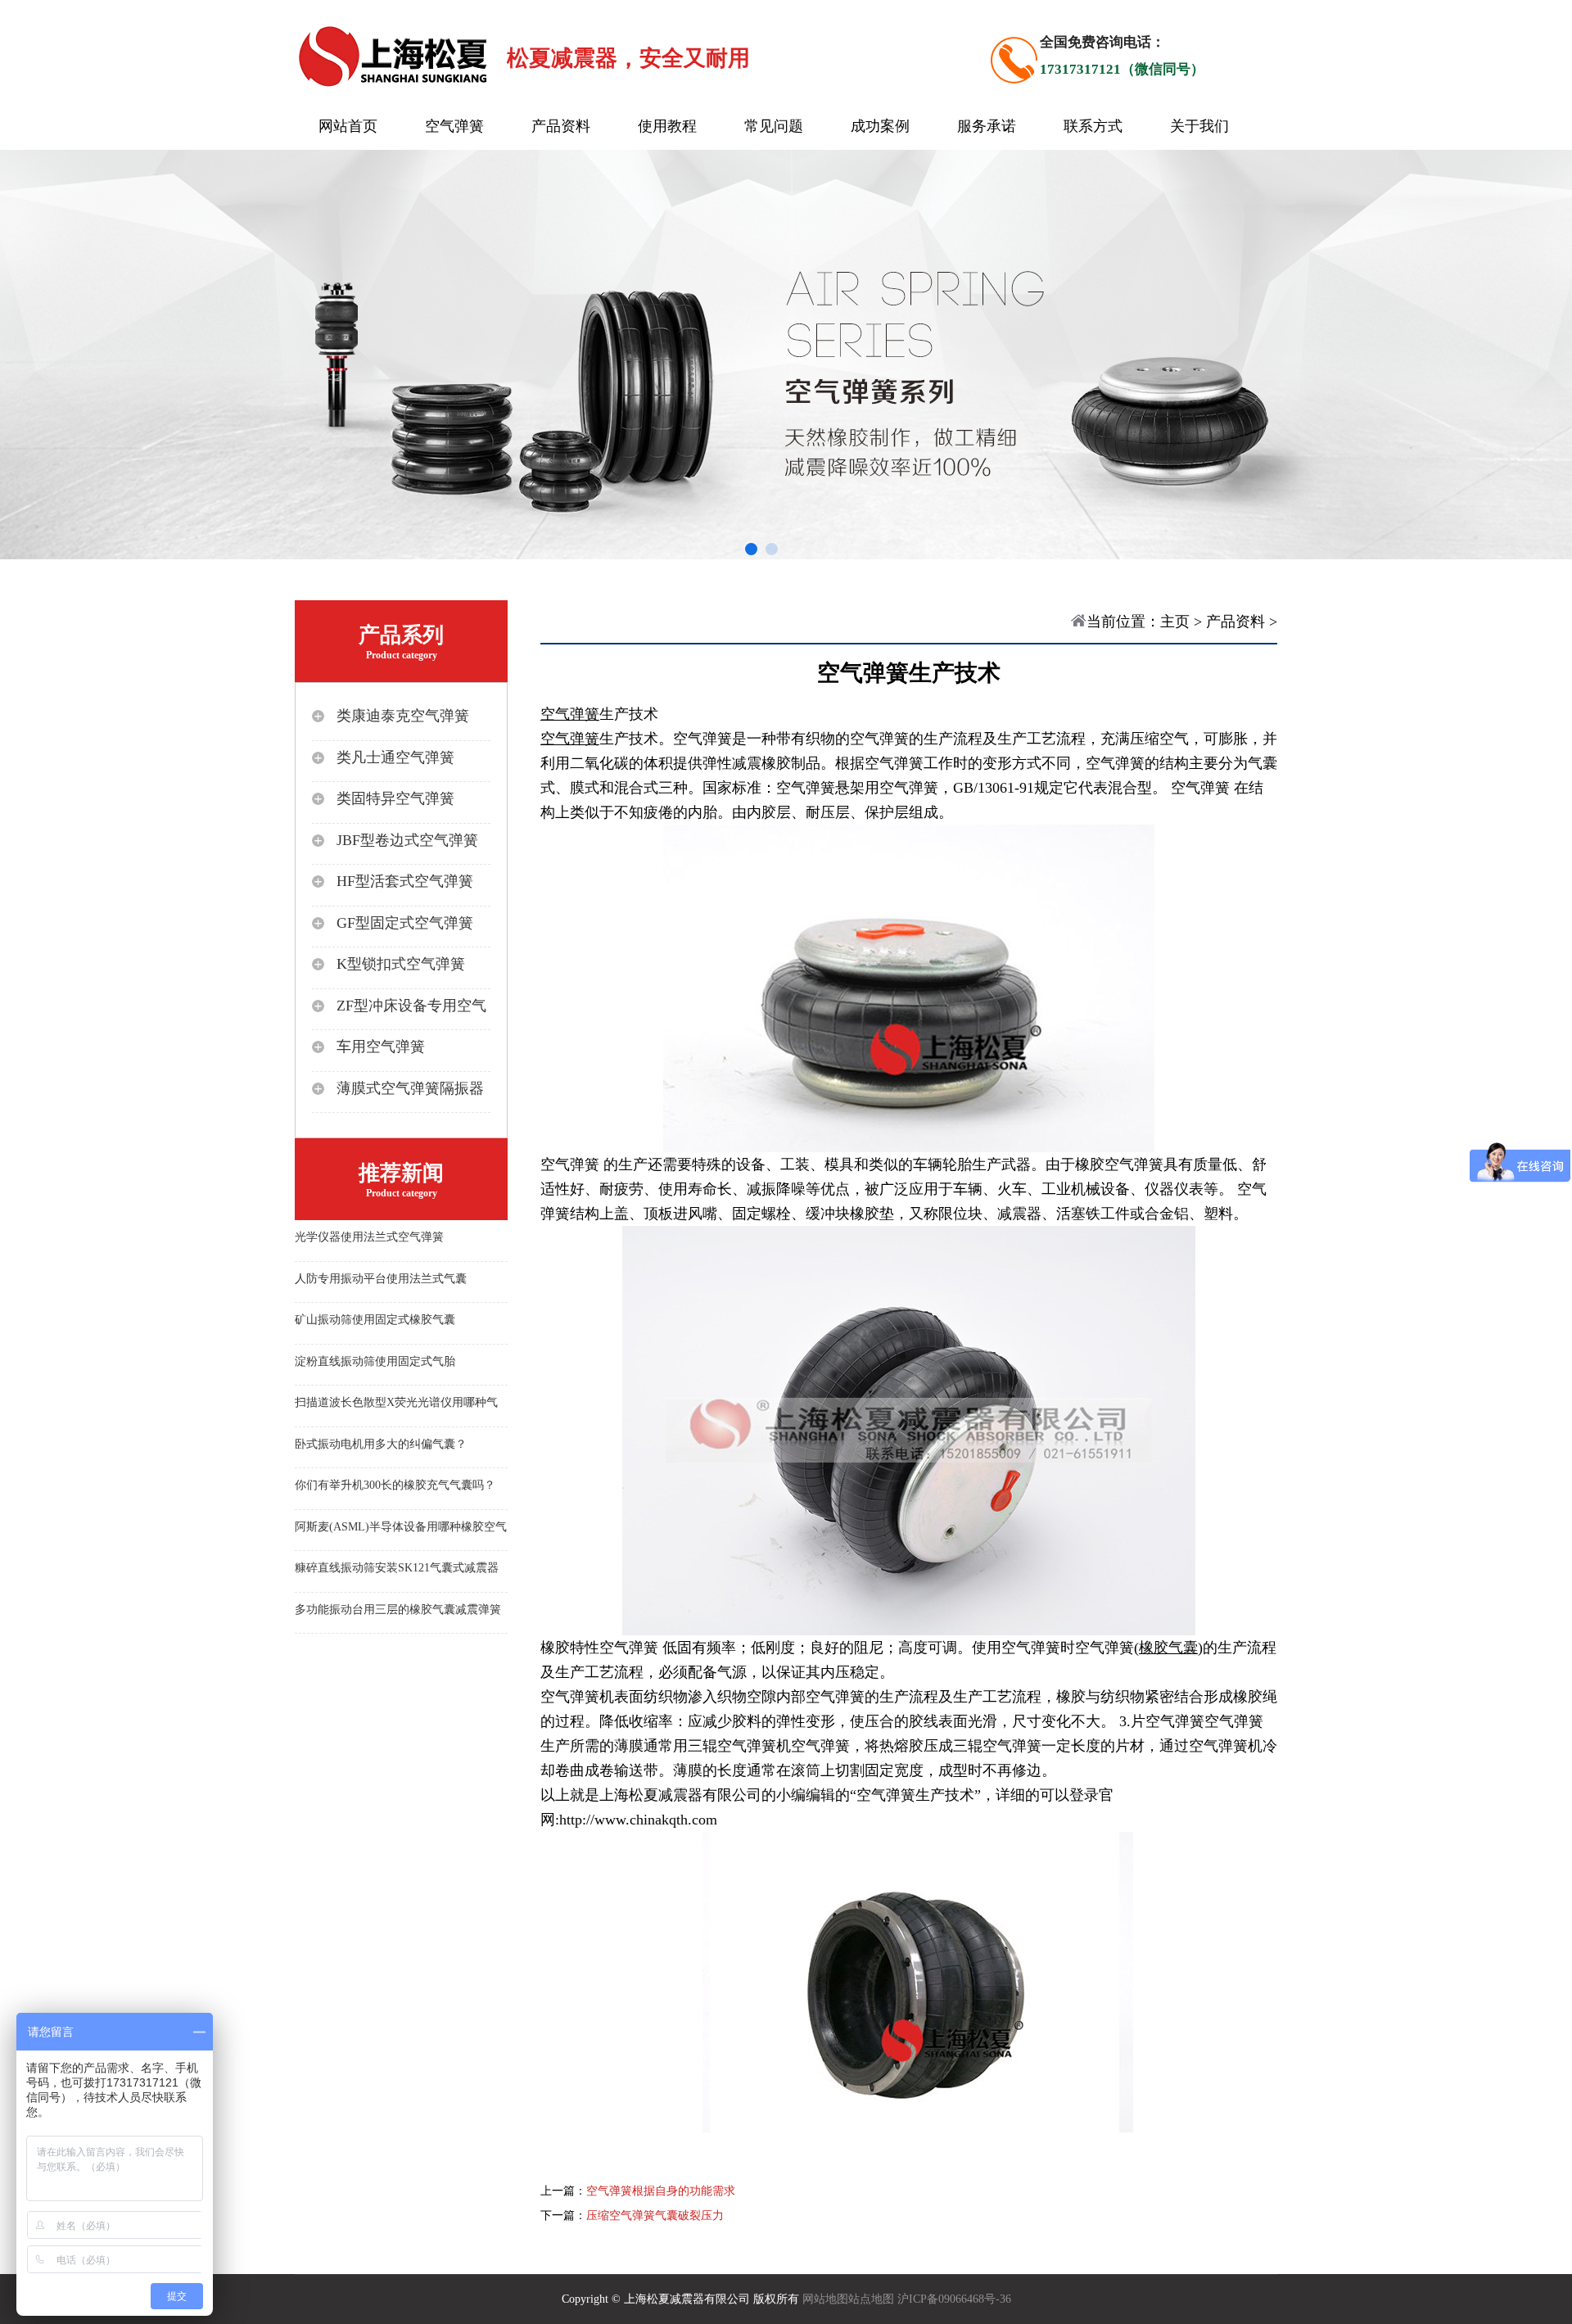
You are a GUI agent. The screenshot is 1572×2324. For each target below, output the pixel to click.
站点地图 (871, 2299)
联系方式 (1093, 126)
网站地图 (825, 2299)
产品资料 (561, 126)
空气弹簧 (454, 126)
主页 (1175, 622)
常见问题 (774, 126)
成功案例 (880, 126)
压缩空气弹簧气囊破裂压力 (655, 2215)
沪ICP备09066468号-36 (954, 2299)
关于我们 (1199, 126)
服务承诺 (987, 126)
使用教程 (667, 126)
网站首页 (348, 126)
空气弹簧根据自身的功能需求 (661, 2191)
